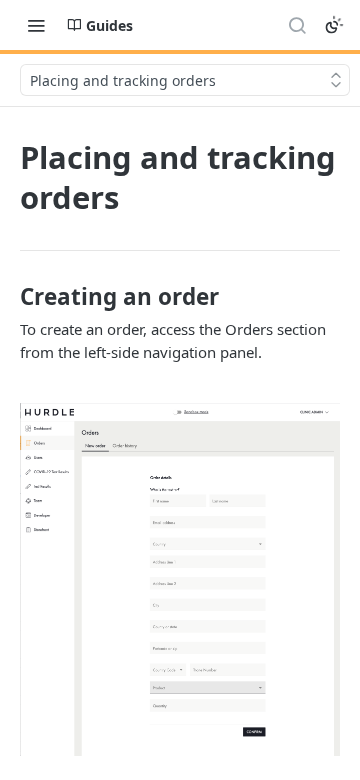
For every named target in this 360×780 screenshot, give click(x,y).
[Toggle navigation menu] (36, 25)
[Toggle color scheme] (334, 25)
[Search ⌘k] (297, 25)
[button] (180, 579)
